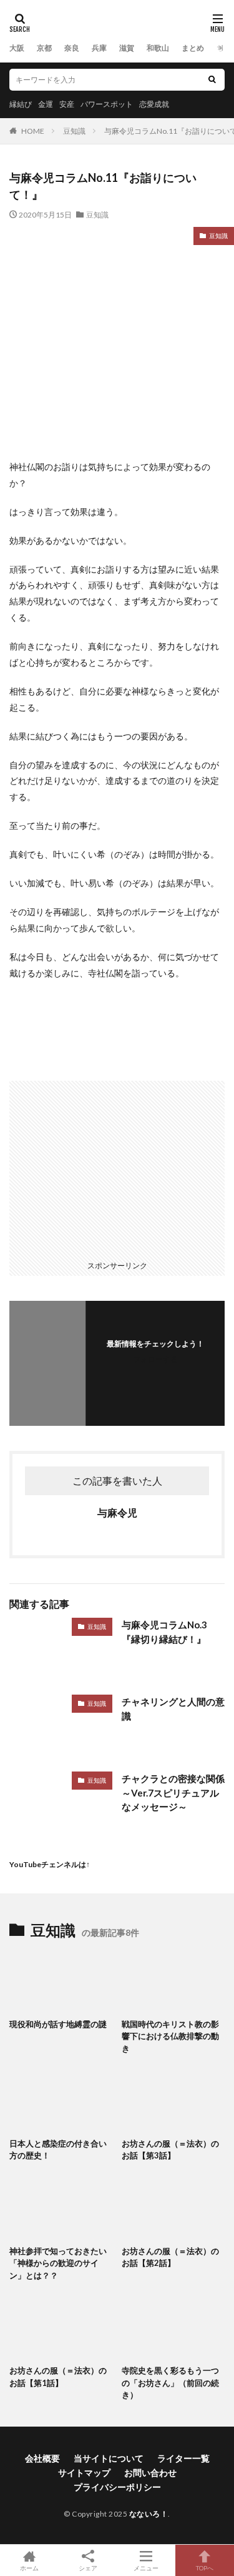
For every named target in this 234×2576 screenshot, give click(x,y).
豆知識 (74, 131)
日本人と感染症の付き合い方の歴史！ (58, 2150)
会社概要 (42, 2458)
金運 (46, 104)
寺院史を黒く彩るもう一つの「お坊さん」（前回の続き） (170, 2383)
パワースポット (107, 104)
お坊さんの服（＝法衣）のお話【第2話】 (170, 2257)
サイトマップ (84, 2473)
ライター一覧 (183, 2458)
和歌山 (158, 48)
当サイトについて (109, 2458)
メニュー (146, 2568)
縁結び (21, 104)
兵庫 (99, 48)
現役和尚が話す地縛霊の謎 (58, 2024)
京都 (44, 48)
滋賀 (127, 48)
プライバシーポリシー (117, 2487)
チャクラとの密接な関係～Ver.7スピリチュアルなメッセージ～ (173, 1792)
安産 (67, 104)
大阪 (17, 48)
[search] (212, 80)
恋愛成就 (154, 104)
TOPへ (205, 2568)
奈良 (72, 48)
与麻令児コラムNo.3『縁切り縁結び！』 (164, 1632)
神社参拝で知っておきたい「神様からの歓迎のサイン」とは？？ (58, 2263)
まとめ (193, 48)
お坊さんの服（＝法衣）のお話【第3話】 (170, 2150)
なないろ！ (149, 2514)
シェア (88, 2568)
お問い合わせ (150, 2473)
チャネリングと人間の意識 (173, 1709)
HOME (33, 131)
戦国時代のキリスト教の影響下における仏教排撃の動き (170, 2036)
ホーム (29, 2568)
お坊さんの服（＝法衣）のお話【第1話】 (58, 2377)
